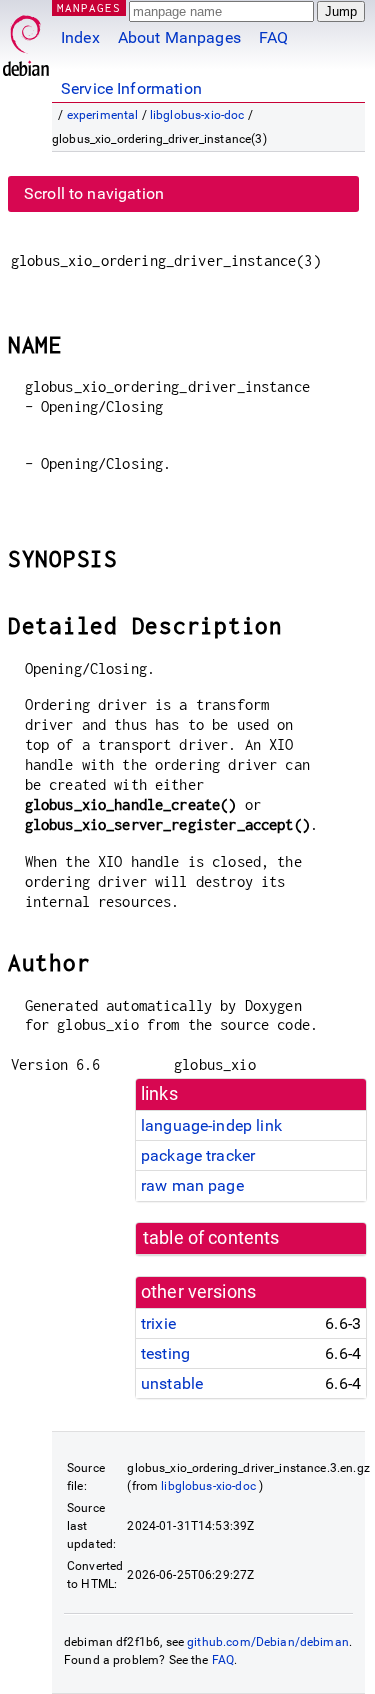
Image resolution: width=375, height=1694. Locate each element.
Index (80, 37)
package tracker (198, 1155)
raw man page (192, 1185)
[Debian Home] (26, 40)
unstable (172, 1383)
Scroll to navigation (94, 193)
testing (165, 1353)
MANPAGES (89, 7)
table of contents (211, 1238)
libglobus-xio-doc (197, 115)
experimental (103, 115)
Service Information (131, 88)
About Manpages (179, 37)
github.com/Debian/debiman (268, 1642)
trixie (158, 1323)
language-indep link (211, 1125)
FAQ (273, 37)
